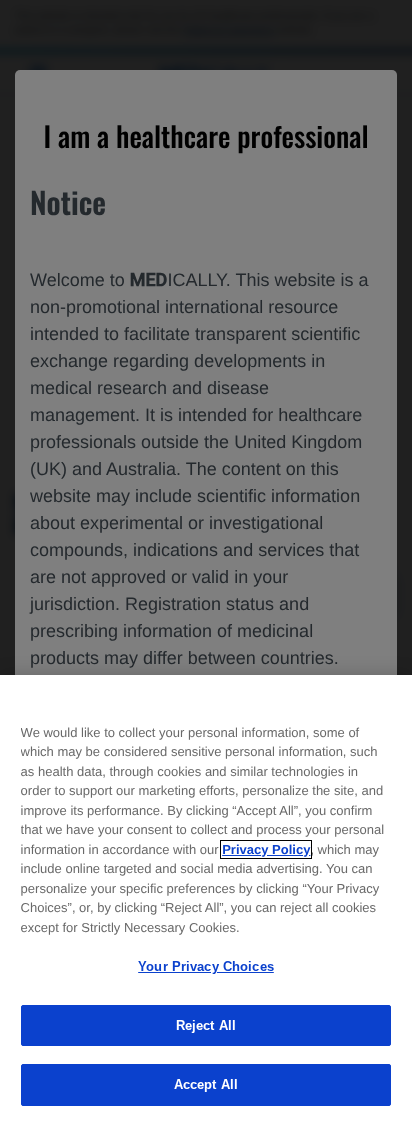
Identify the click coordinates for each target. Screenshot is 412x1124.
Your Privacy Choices (206, 966)
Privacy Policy (266, 849)
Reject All (206, 1025)
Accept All (206, 1084)
